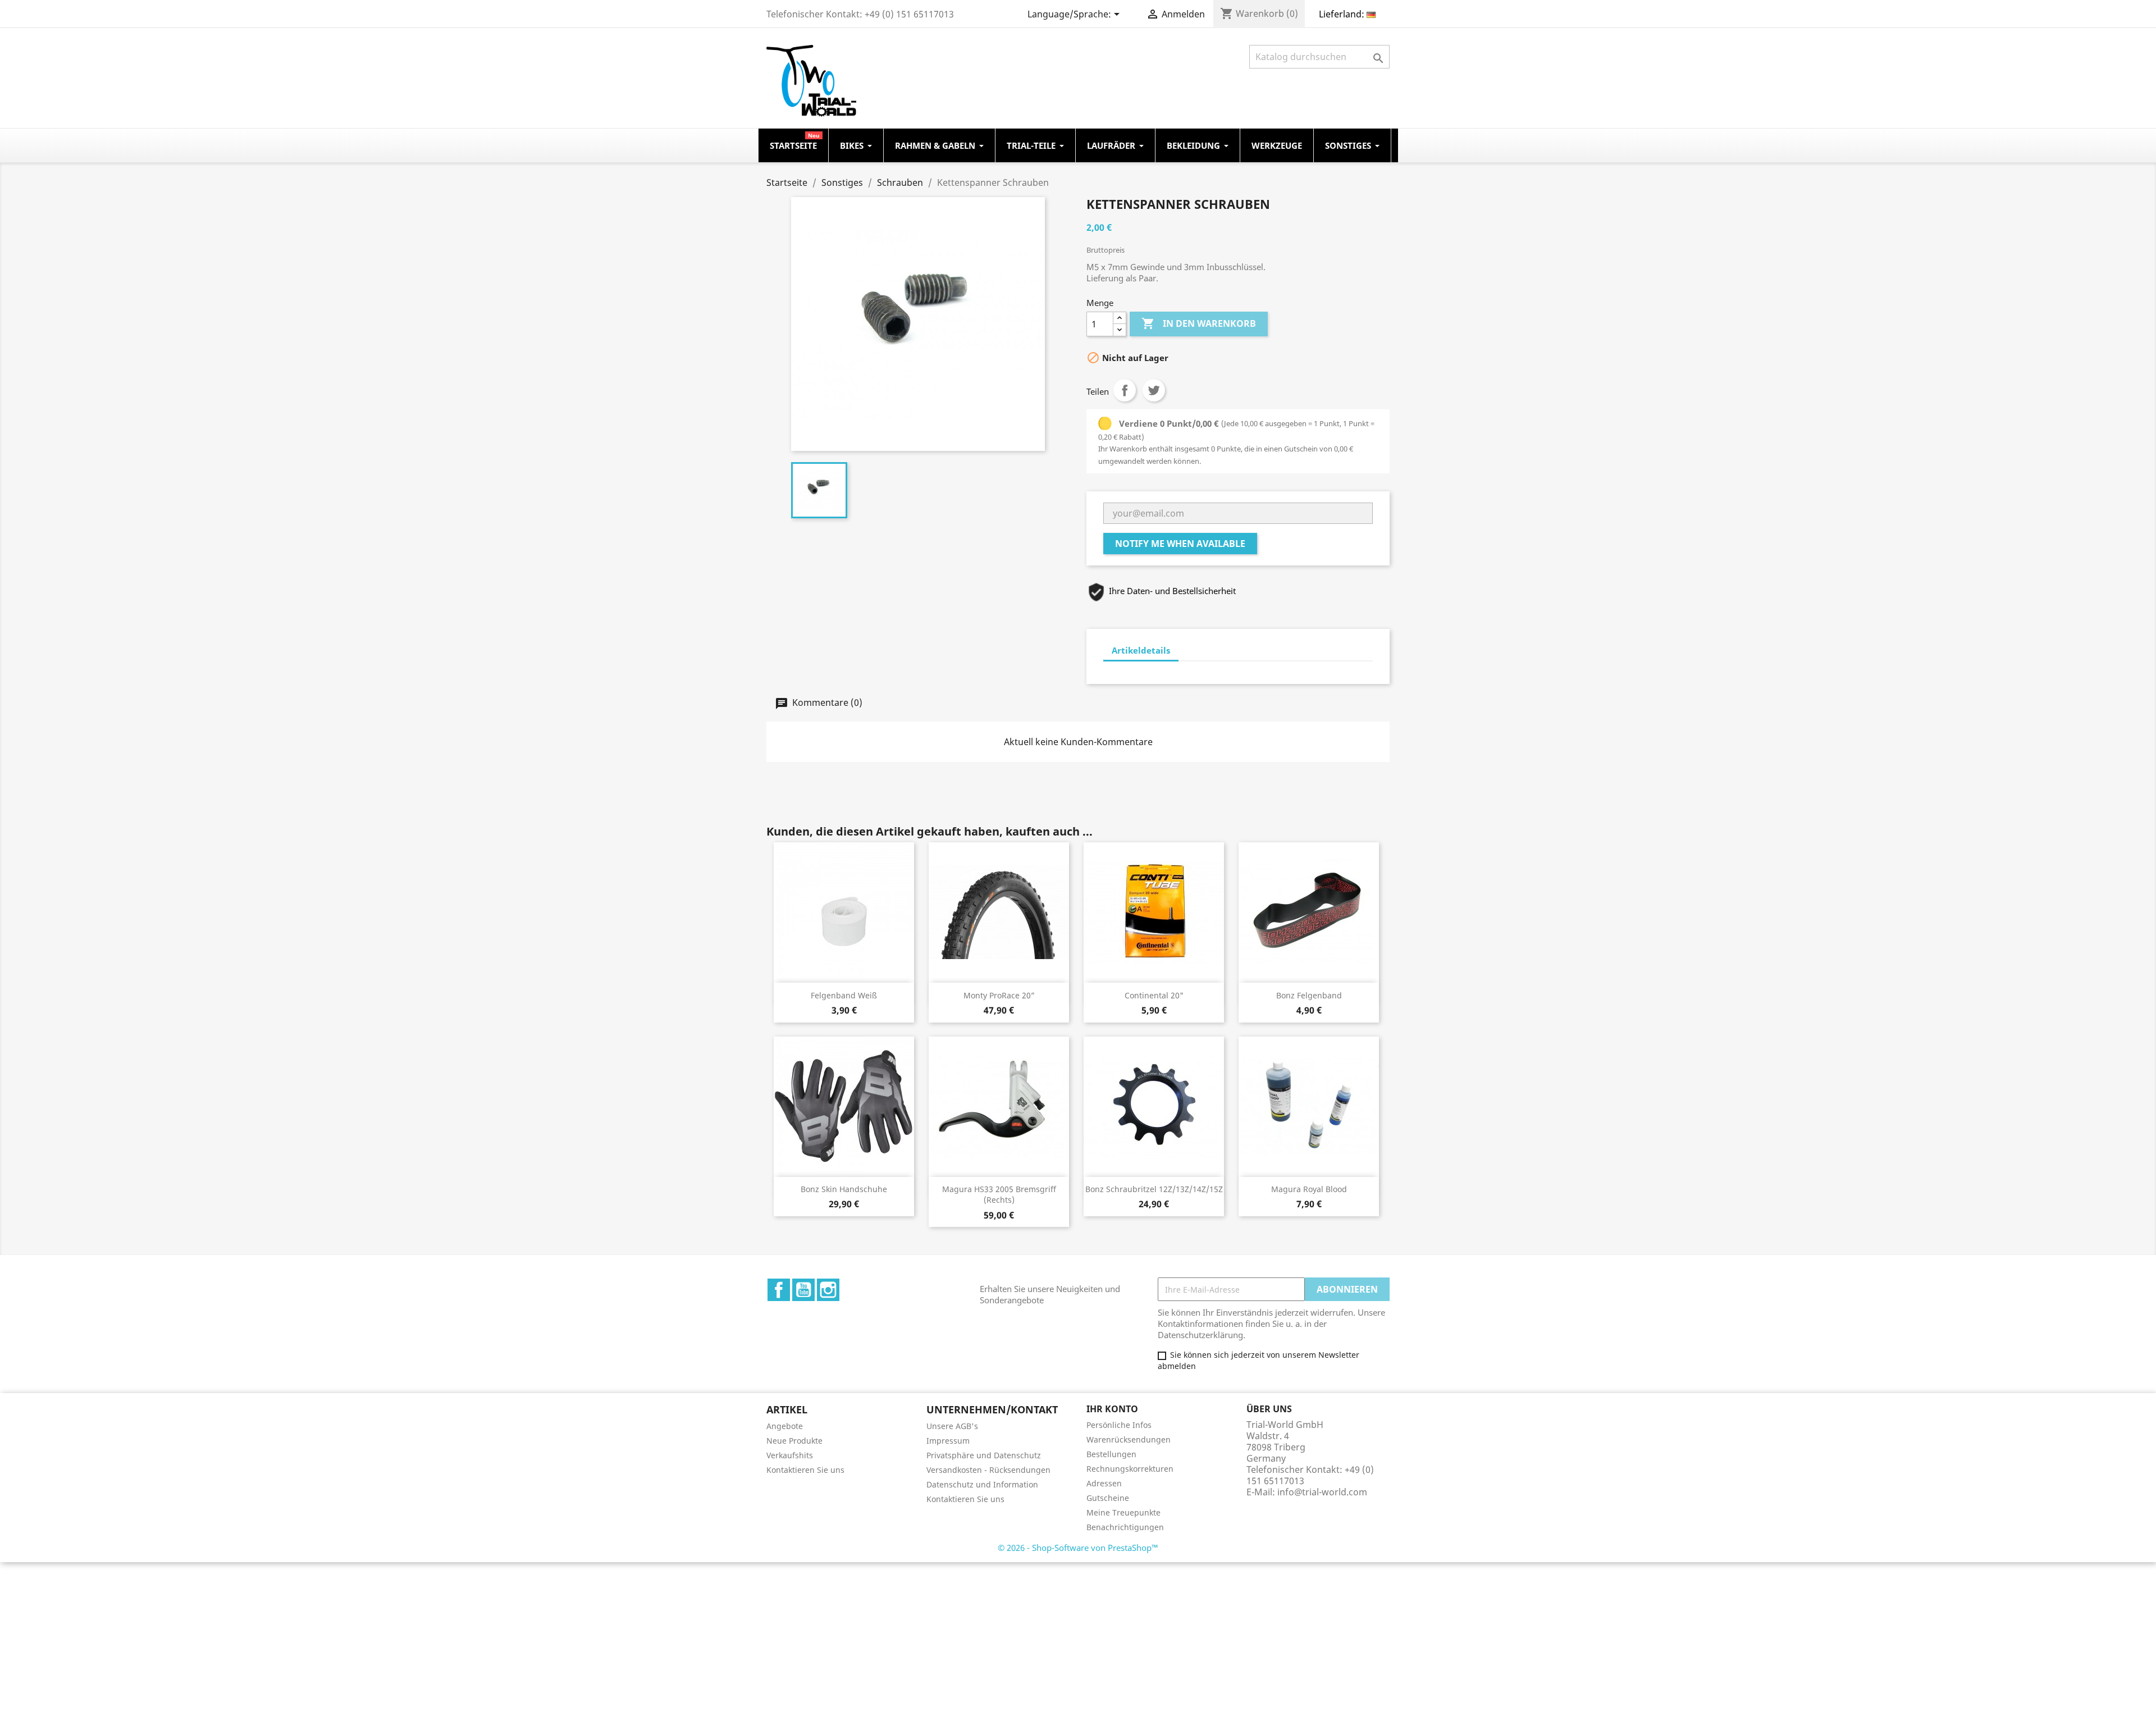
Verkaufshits (790, 1455)
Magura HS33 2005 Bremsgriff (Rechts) (999, 1195)
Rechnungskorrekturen (1130, 1469)
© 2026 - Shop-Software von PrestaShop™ (1078, 1548)
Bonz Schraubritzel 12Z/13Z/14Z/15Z (1154, 1189)
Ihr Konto (1112, 1409)
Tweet (1154, 390)
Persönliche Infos (1119, 1425)
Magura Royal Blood (1309, 1189)
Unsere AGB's (952, 1426)
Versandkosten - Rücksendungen (988, 1470)
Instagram (828, 1290)
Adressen (1104, 1483)
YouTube (803, 1290)
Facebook (779, 1290)
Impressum (948, 1441)
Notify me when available (1180, 544)
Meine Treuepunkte (1123, 1512)
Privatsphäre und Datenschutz (984, 1455)
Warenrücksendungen (1129, 1439)
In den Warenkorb (1199, 323)
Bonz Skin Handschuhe (844, 1189)
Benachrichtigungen (1125, 1527)
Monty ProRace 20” (999, 995)
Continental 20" (1154, 995)
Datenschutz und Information (982, 1484)
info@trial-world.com (1322, 1492)
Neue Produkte (794, 1441)
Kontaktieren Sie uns (805, 1470)
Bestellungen (1111, 1454)
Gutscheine (1108, 1498)
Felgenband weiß (844, 995)
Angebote (785, 1426)
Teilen (1125, 390)
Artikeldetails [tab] (1141, 650)
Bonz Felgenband (1309, 995)
